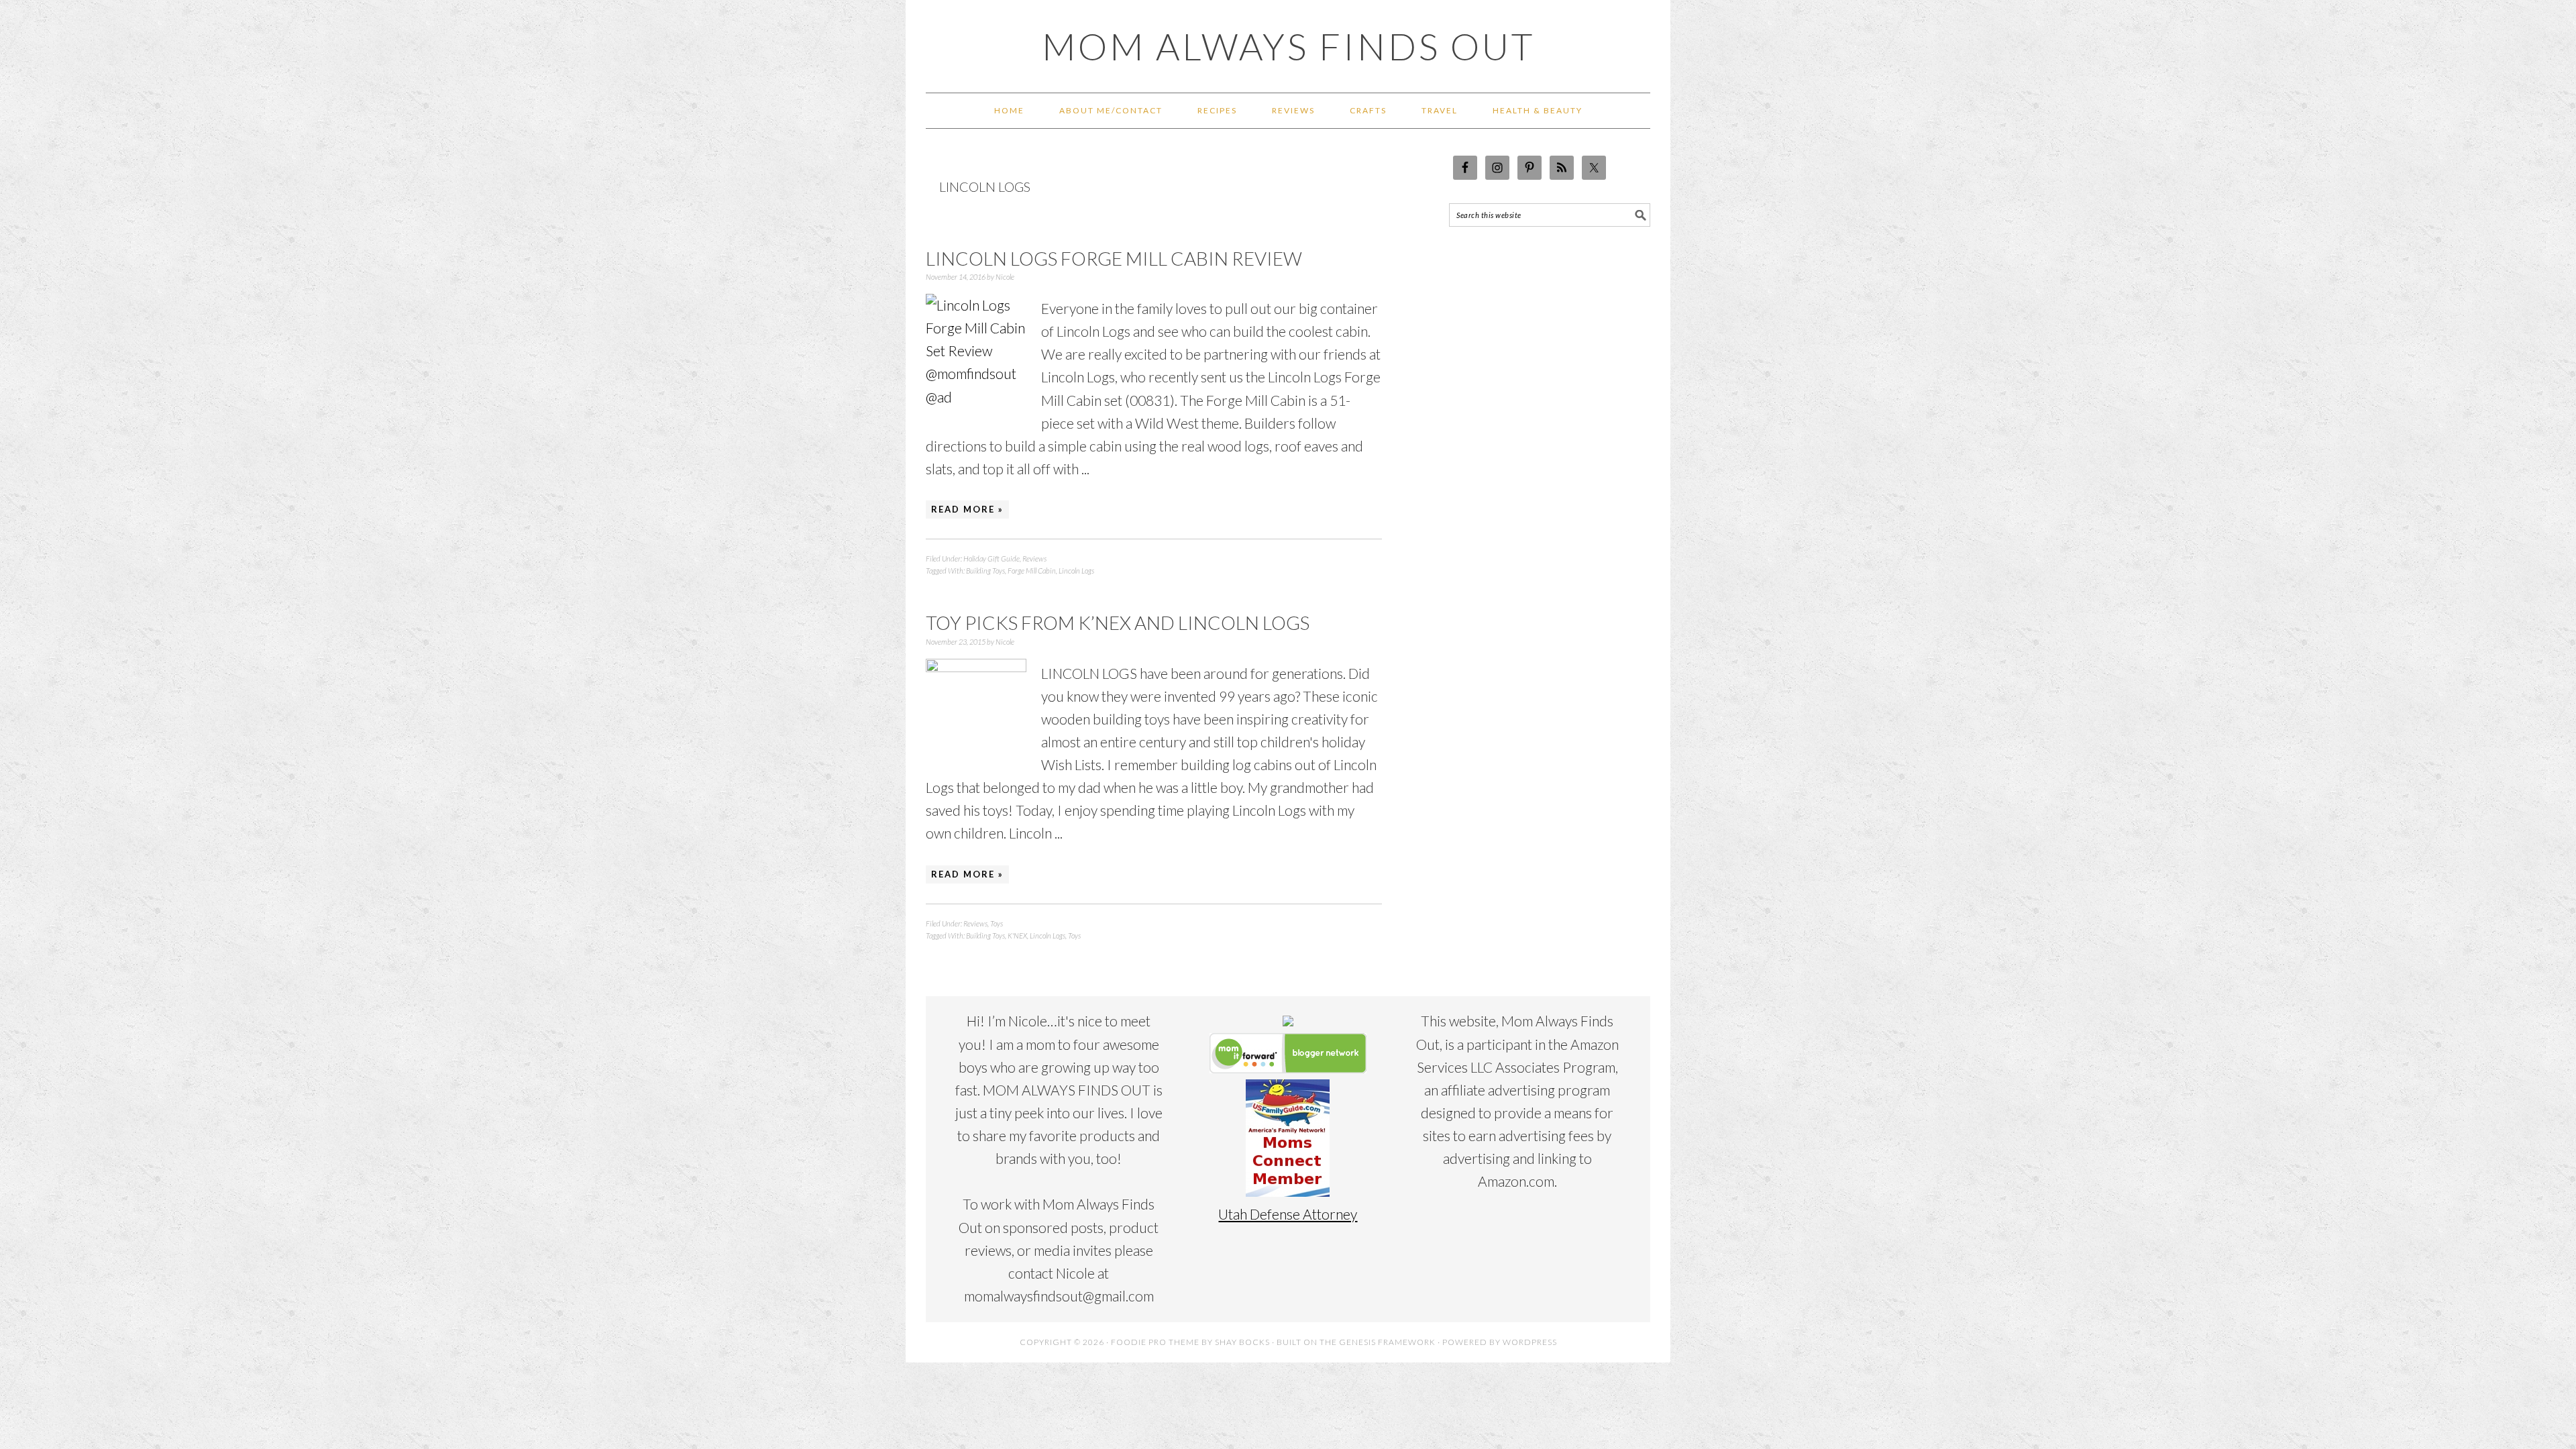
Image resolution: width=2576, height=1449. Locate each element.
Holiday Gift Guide (991, 558)
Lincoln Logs (1076, 571)
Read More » (967, 509)
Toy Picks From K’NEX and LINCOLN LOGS (1118, 623)
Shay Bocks (1242, 1342)
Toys (997, 923)
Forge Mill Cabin (1032, 571)
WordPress (1530, 1342)
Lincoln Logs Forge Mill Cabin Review (1114, 258)
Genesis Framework (1387, 1342)
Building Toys (985, 571)
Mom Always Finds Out (1288, 46)
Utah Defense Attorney (1288, 1214)
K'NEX (1017, 935)
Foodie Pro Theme (1155, 1342)
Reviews (1034, 558)
